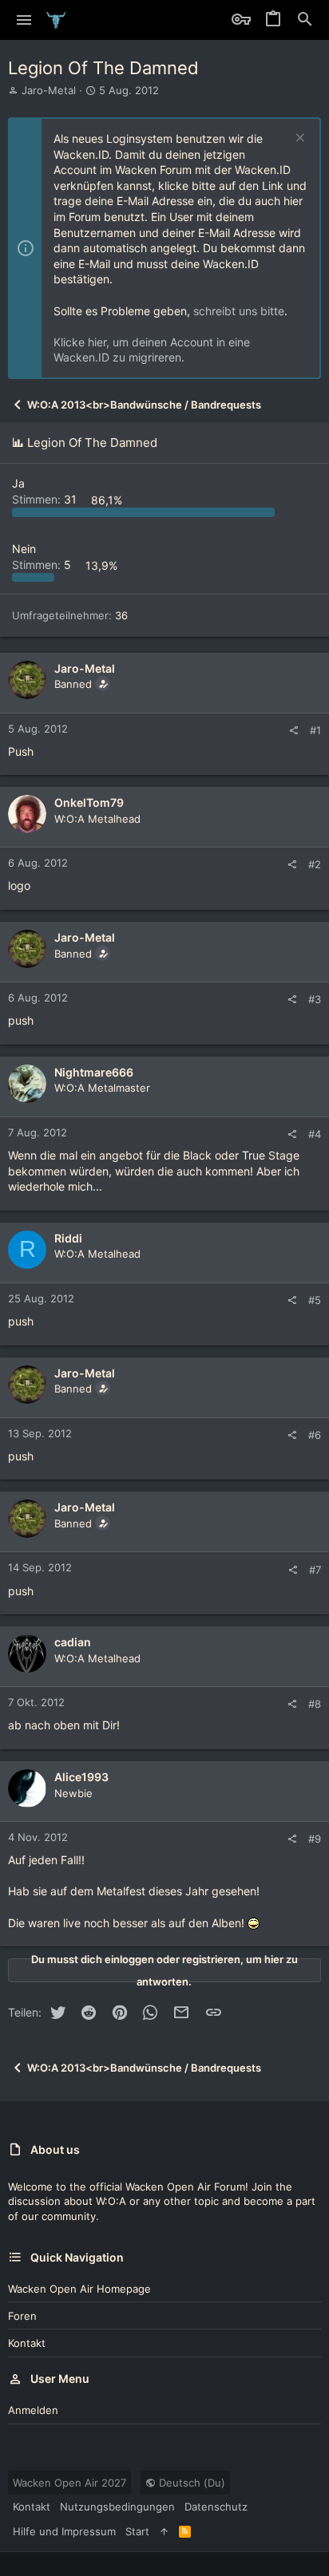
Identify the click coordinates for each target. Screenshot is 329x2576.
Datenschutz (216, 2507)
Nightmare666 (94, 1072)
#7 (315, 1570)
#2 (315, 864)
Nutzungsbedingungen (117, 2507)
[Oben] (164, 2531)
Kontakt (27, 2343)
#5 (315, 1300)
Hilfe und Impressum (64, 2531)
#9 (315, 1839)
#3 (315, 999)
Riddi (68, 1238)
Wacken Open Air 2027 (69, 2483)
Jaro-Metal (49, 90)
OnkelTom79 (89, 802)
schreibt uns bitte (239, 311)
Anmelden (33, 2410)
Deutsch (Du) (190, 2483)
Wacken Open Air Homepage (79, 2289)
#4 (315, 1134)
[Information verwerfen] (298, 139)
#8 (315, 1704)
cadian (73, 1642)
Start (137, 2531)
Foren (22, 2316)
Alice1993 (81, 1777)
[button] (24, 20)
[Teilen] (293, 731)
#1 (315, 730)
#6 (315, 1435)
